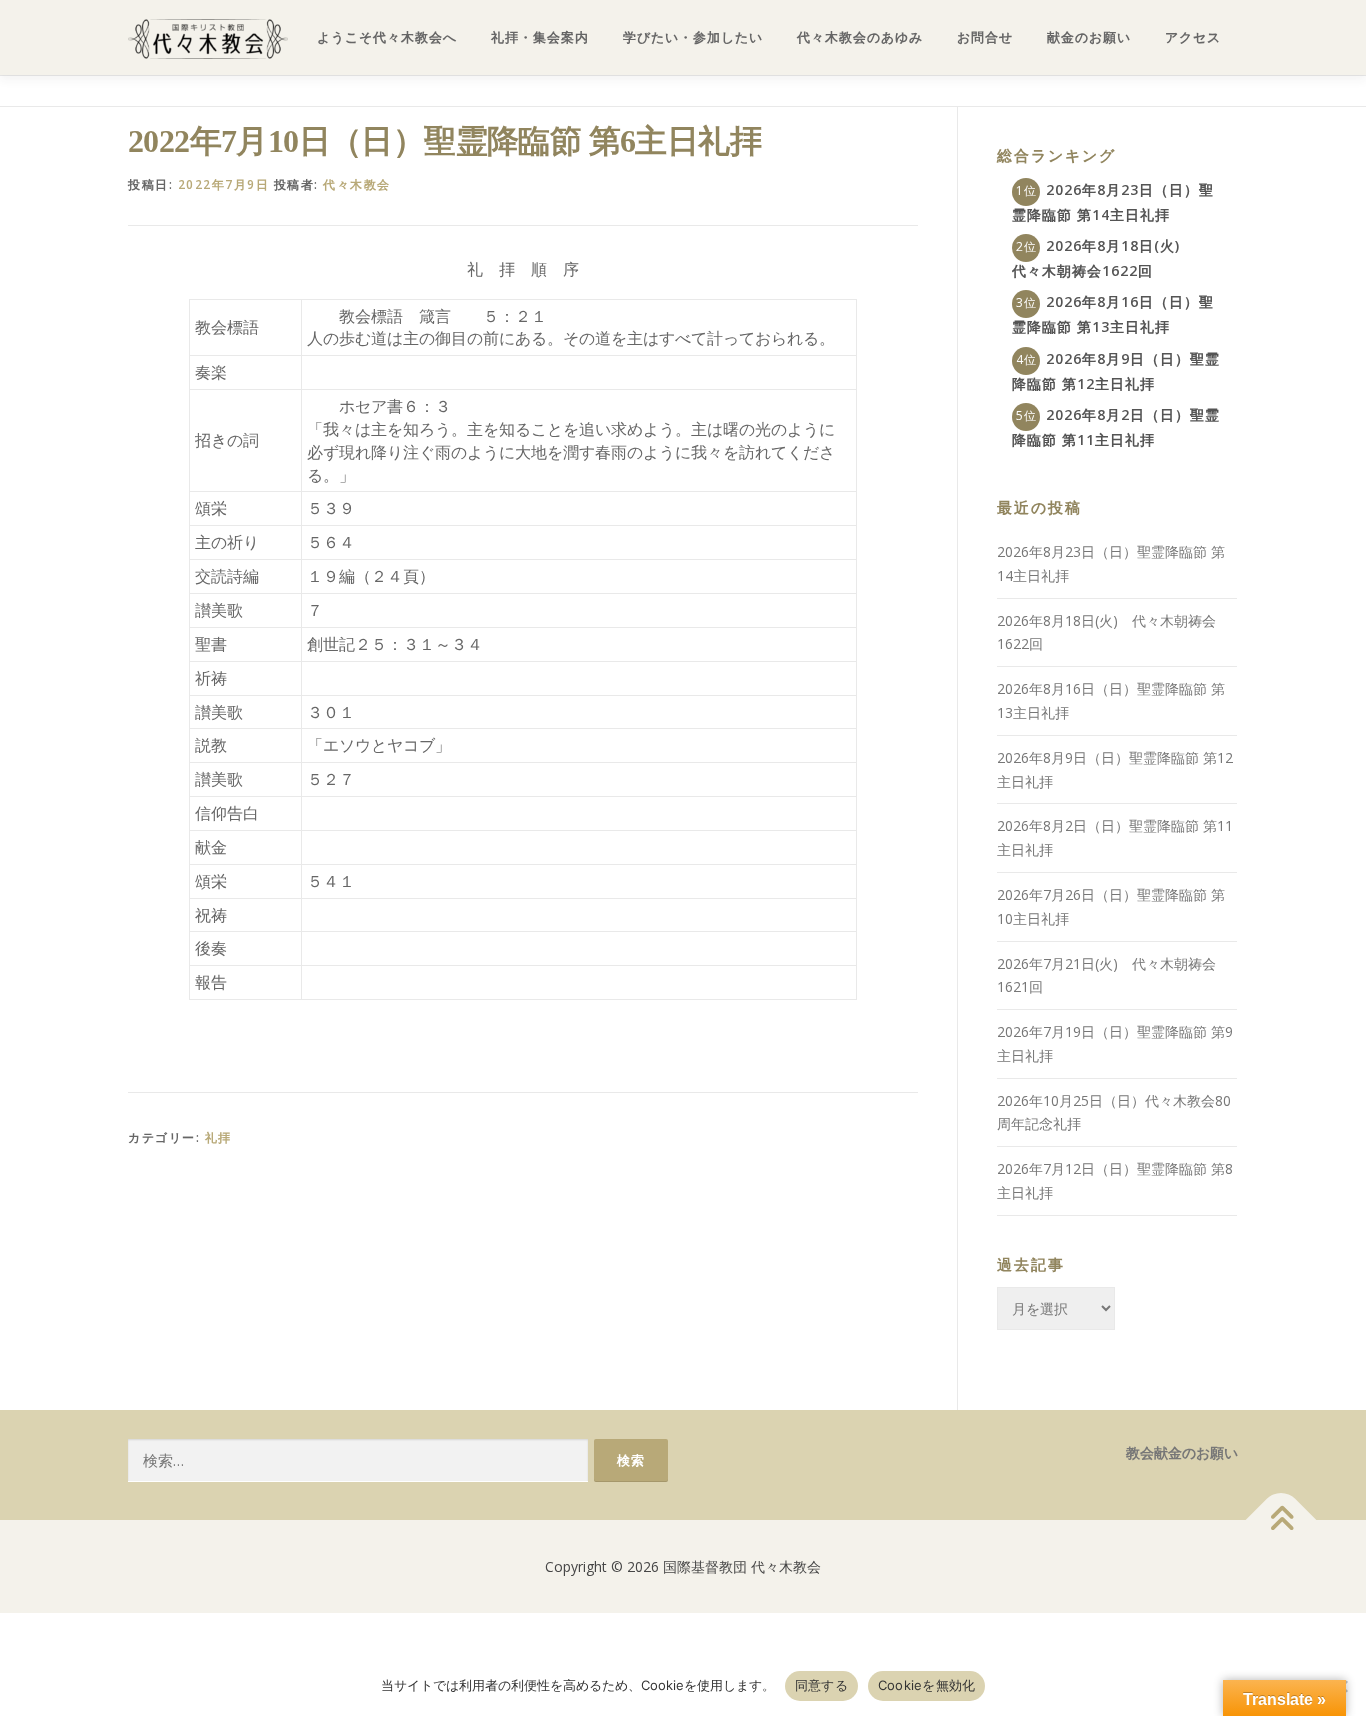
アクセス (1193, 37)
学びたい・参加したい (693, 37)
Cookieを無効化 (927, 1685)
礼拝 (218, 1137)
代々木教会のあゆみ (860, 37)
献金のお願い (1089, 37)
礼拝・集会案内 (540, 37)
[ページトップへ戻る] (1281, 1519)
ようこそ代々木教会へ (387, 37)
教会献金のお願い (1182, 1452)
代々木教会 (357, 184)
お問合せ (985, 37)
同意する (821, 1685)
